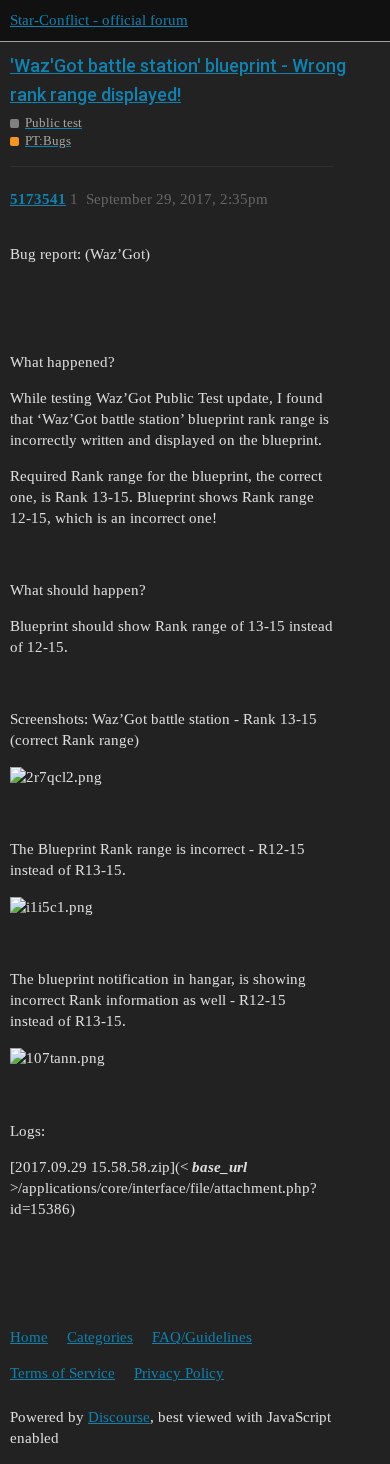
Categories (100, 1337)
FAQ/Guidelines (202, 1337)
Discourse (119, 1417)
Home (29, 1337)
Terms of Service (62, 1373)
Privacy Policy (179, 1373)
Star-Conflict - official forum (99, 20)
